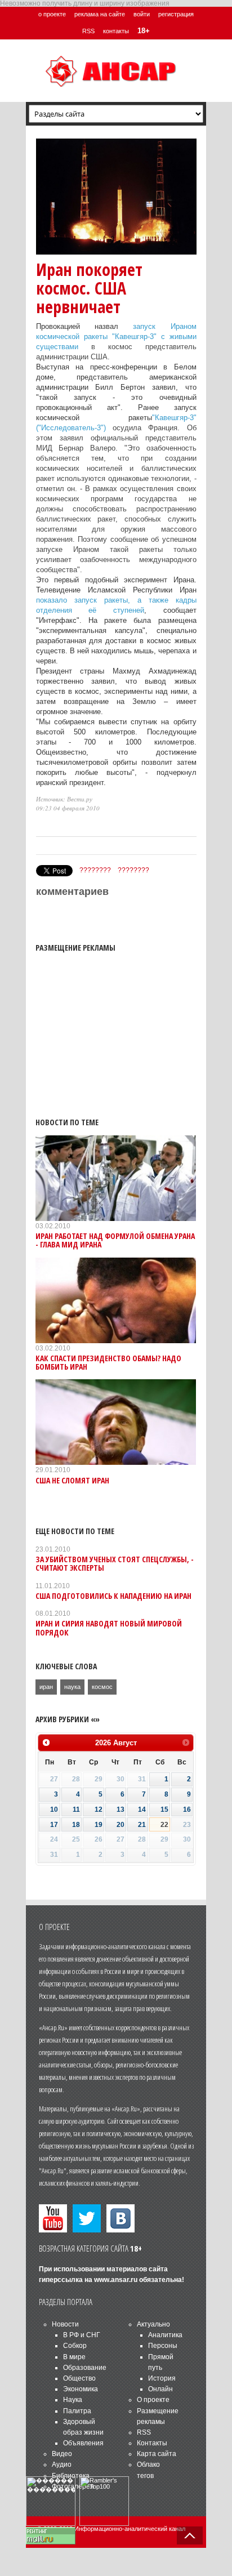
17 (54, 1825)
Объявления (83, 2443)
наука (72, 1687)
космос (102, 1687)
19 (99, 1825)
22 (164, 1825)
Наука (73, 2400)
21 (142, 1825)
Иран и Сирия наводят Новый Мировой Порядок (109, 1628)
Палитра (77, 2411)
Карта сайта (157, 2454)
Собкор (75, 2346)
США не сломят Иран (72, 1480)
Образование (85, 2368)
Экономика (81, 2389)
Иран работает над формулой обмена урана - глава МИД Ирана (115, 1240)
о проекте (52, 14)
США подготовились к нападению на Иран (113, 1596)
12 (99, 1810)
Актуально (153, 2324)
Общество (79, 2378)
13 (121, 1810)
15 (164, 1810)
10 (54, 1810)
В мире (74, 2357)
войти (142, 14)
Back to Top (190, 2535)
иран (46, 1687)
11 (76, 1810)
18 (76, 1825)
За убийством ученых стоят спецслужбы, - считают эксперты (115, 1563)
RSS (88, 31)
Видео (62, 2454)
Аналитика (165, 2335)
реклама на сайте (100, 14)
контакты (116, 31)
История (162, 2378)
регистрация (176, 14)
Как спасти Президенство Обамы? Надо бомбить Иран (108, 1362)
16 (187, 1810)
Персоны (163, 2346)
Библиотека (71, 2476)
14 (142, 1810)
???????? (95, 870)
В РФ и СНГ (82, 2335)
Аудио (62, 2464)
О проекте (153, 2400)
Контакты (152, 2443)
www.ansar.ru (116, 2280)
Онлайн (160, 2389)
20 (121, 1825)
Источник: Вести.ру (64, 799)
